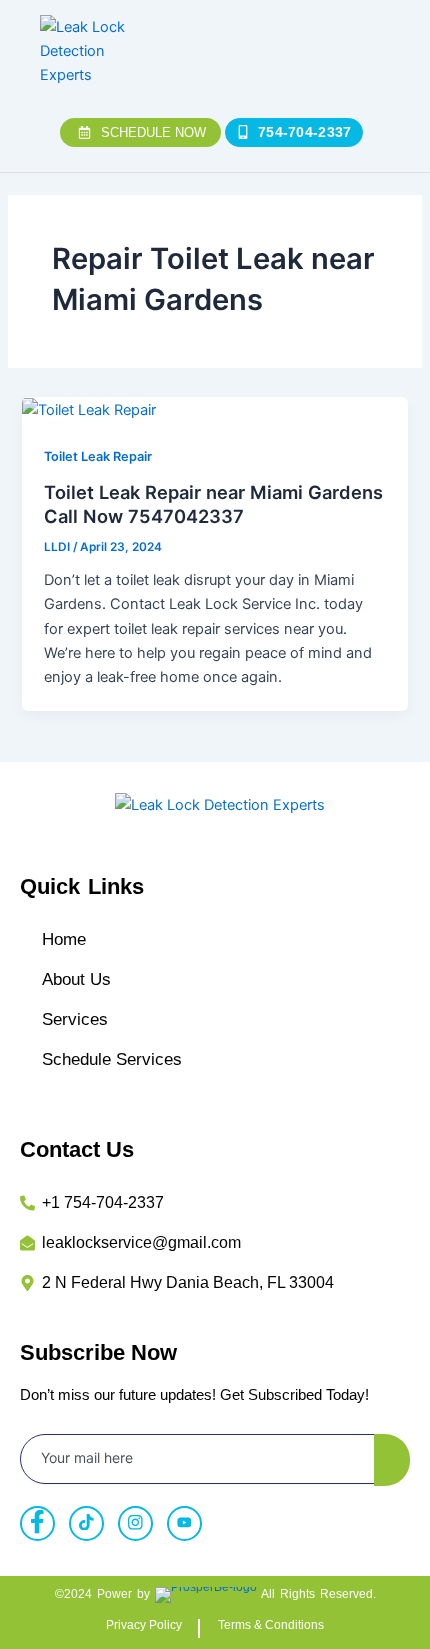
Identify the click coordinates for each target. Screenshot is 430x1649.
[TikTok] (86, 1523)
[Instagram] (135, 1523)
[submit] (392, 1460)
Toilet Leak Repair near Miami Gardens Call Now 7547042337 (213, 504)
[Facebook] (37, 1523)
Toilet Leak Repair (98, 456)
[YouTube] (184, 1523)
